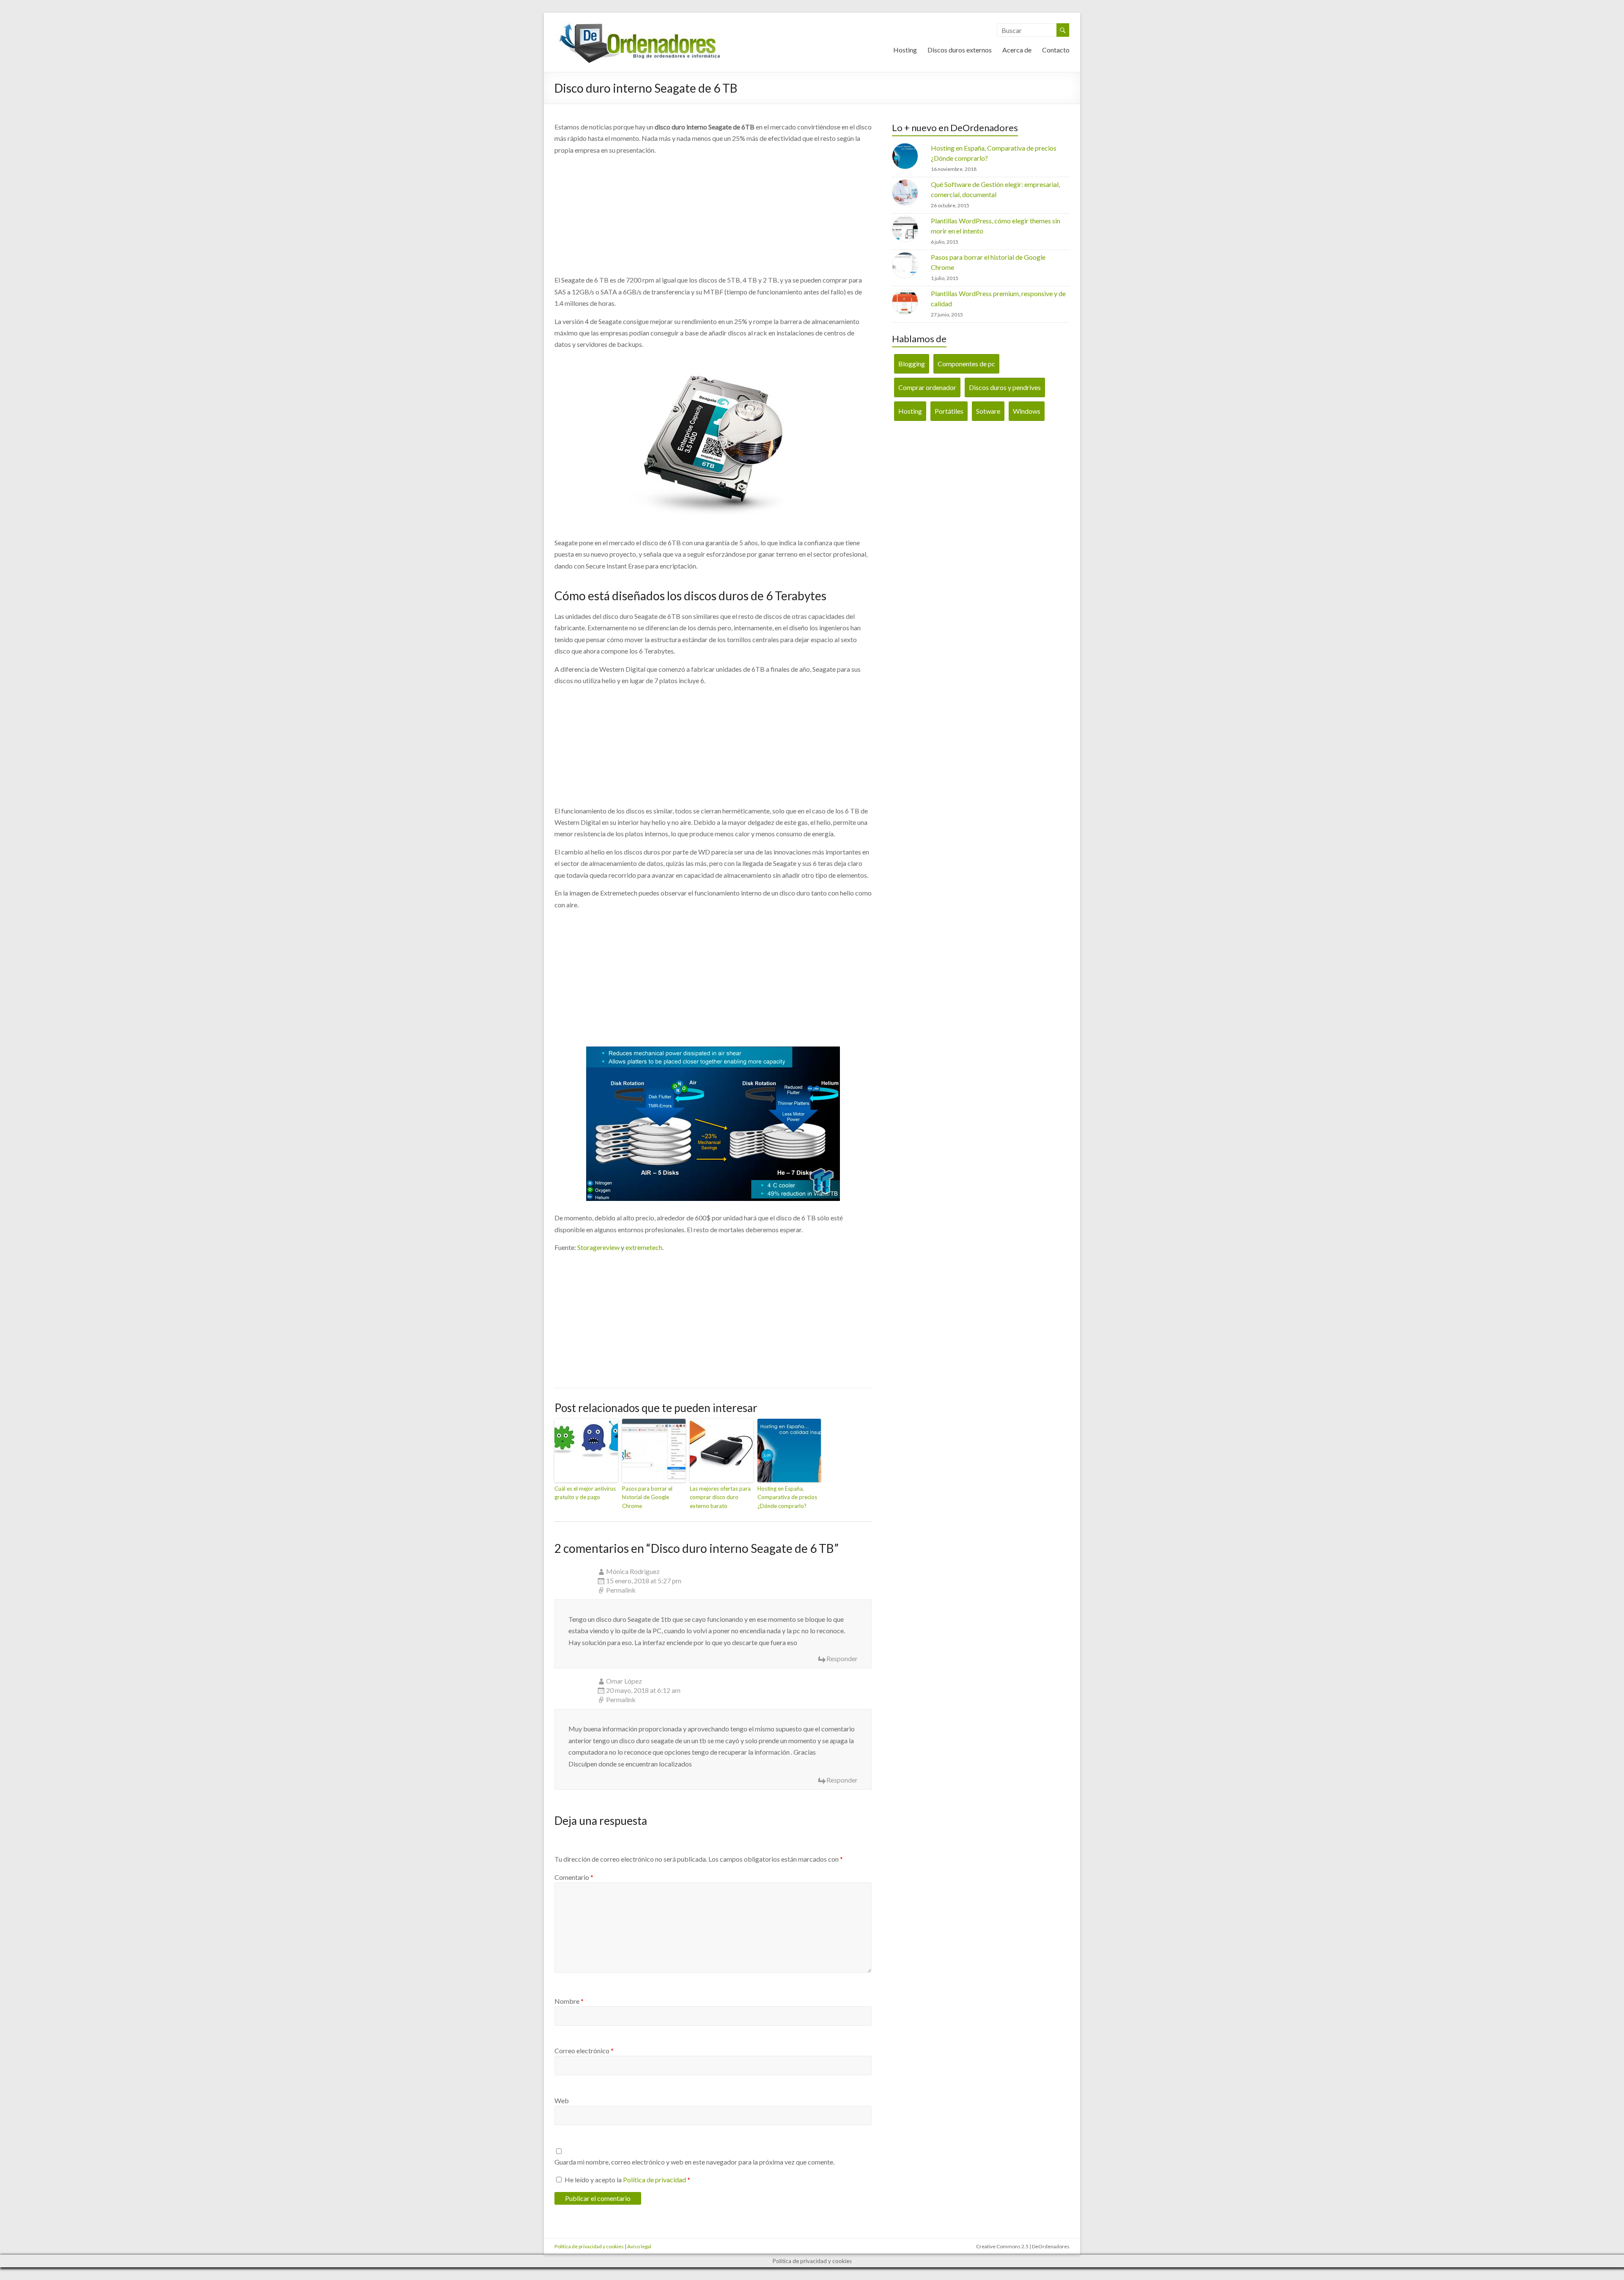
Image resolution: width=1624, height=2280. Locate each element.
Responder (842, 1658)
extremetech (644, 1247)
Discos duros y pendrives (1005, 387)
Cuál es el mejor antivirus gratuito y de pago (585, 1493)
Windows (1027, 411)
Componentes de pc (966, 364)
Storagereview (598, 1247)
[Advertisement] (713, 215)
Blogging (912, 364)
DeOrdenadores (1051, 2246)
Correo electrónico (584, 2051)
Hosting (905, 50)
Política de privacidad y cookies (589, 2246)
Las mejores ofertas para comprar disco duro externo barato (720, 1497)
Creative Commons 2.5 (1002, 2246)
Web (562, 2100)
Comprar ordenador (927, 387)
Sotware (988, 411)
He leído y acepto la (627, 2180)
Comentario (574, 1877)
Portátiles (949, 411)
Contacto (1056, 50)
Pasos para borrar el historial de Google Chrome (647, 1497)
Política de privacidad (654, 2180)
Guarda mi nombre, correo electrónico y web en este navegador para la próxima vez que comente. (694, 2162)
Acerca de (1017, 50)
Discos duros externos (960, 50)
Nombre (569, 2001)
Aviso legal (639, 2246)
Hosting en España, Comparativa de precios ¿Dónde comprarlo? (787, 1497)
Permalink (621, 1590)
